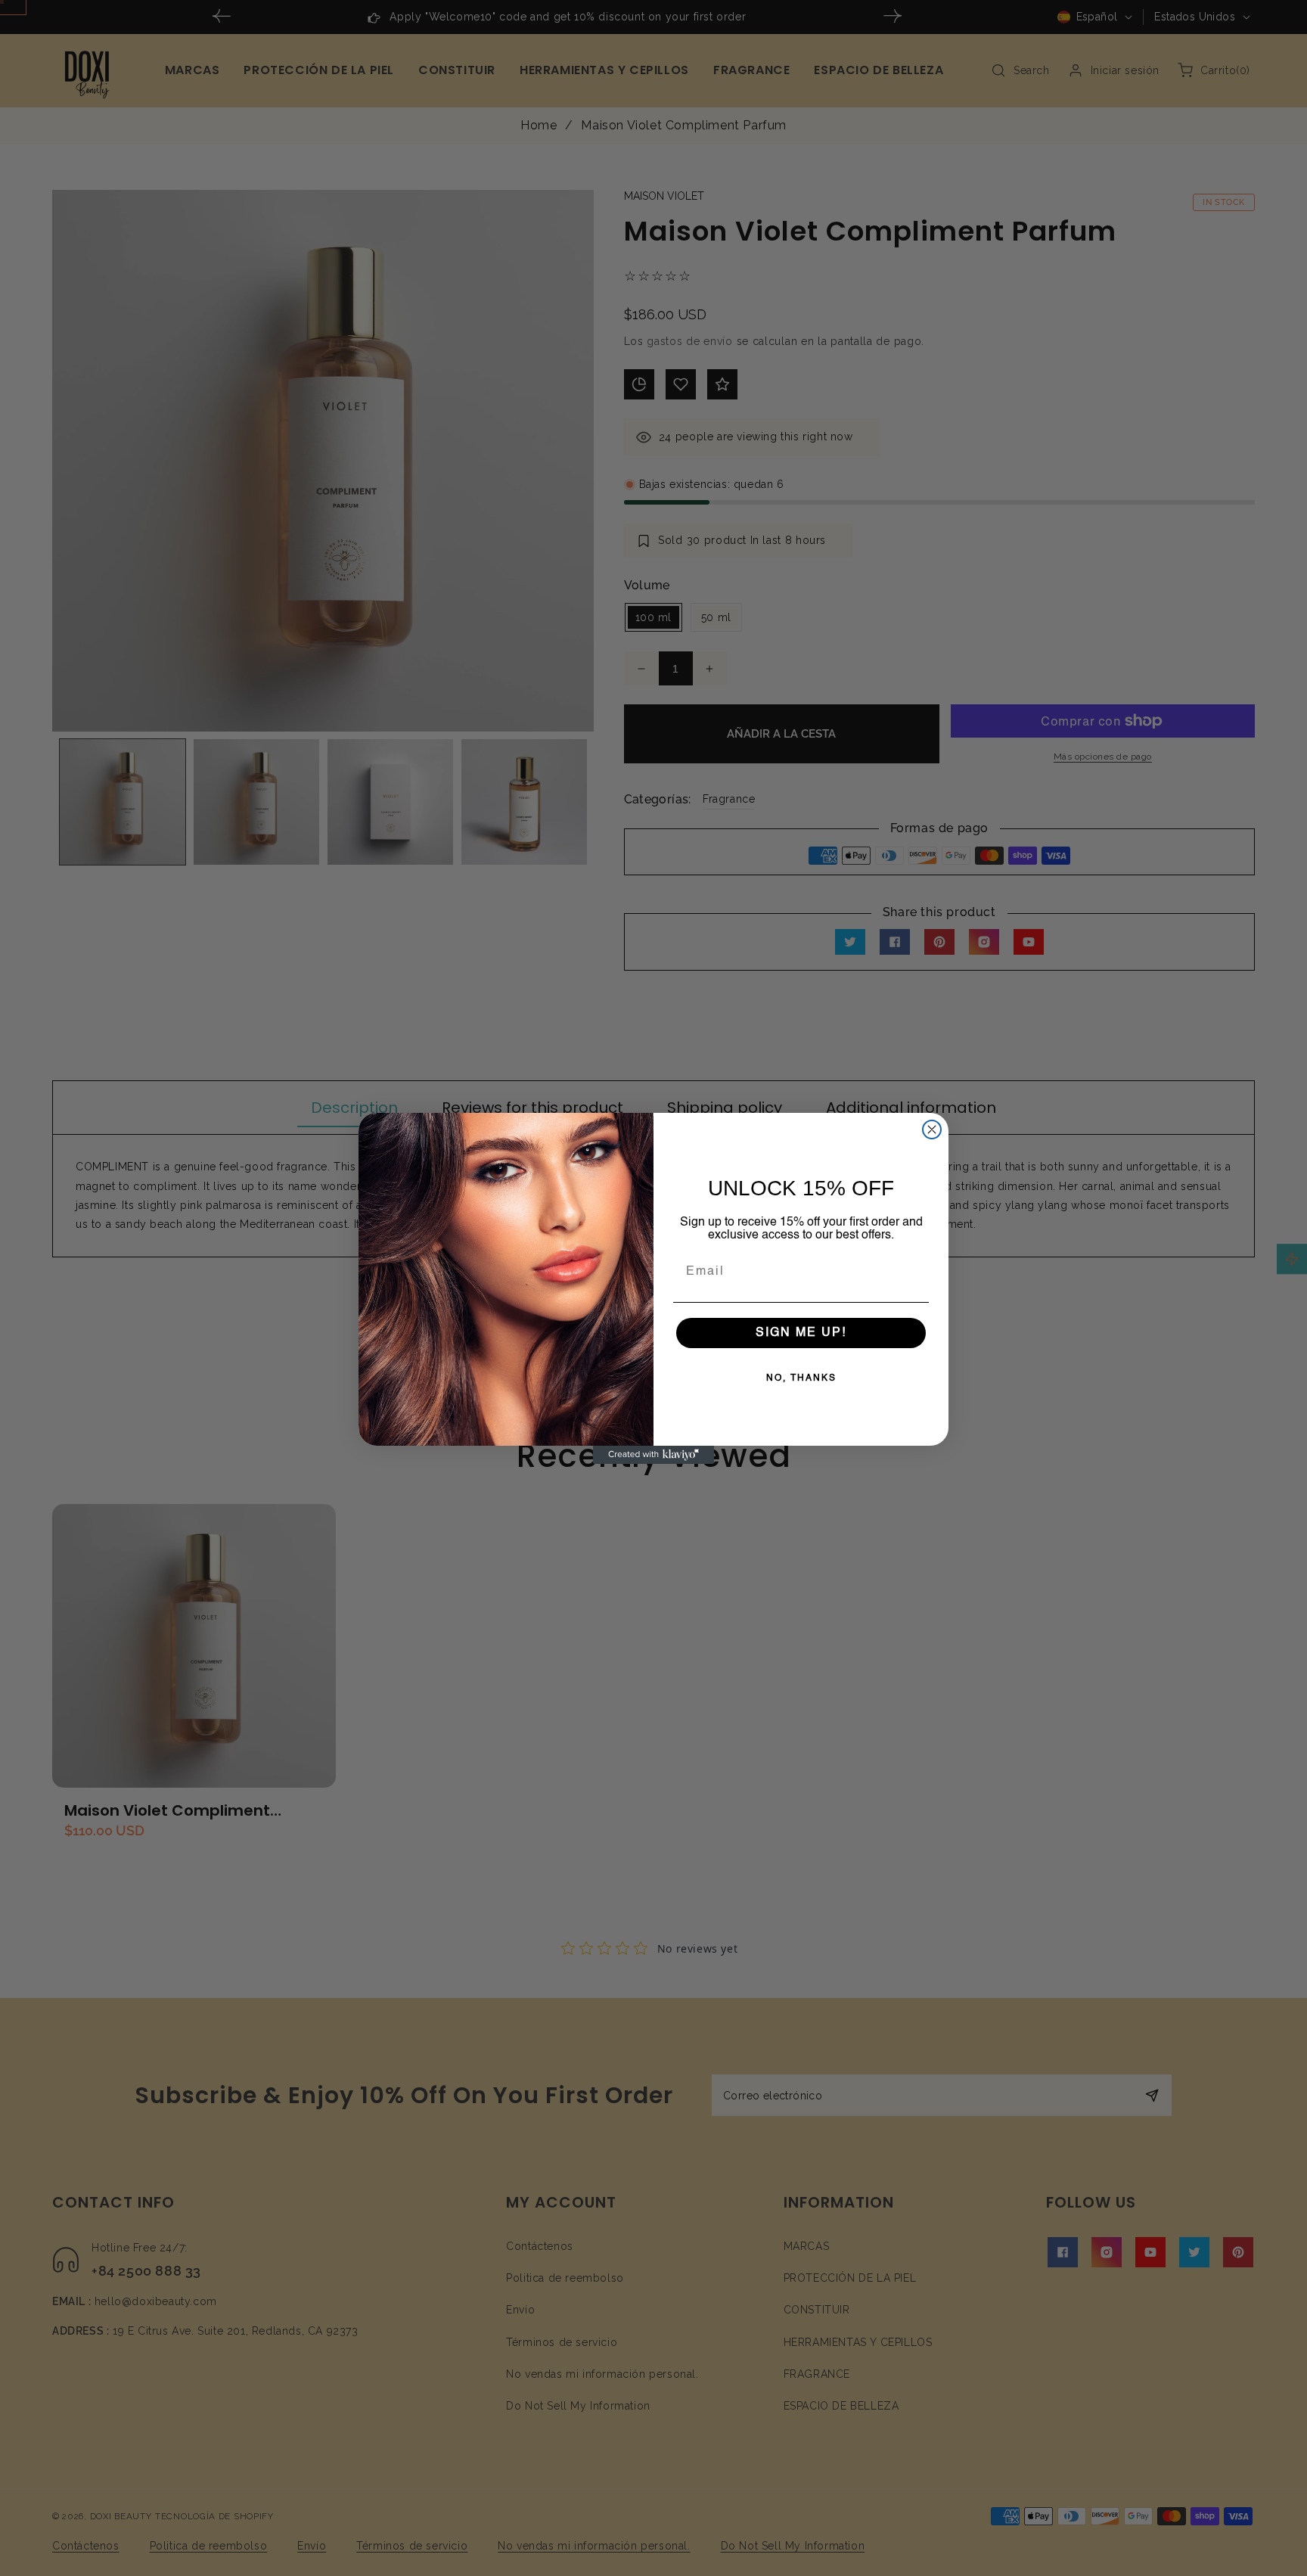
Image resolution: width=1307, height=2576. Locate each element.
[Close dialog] (932, 1130)
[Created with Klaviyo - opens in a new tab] (653, 1455)
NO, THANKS (801, 1378)
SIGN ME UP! (801, 1333)
